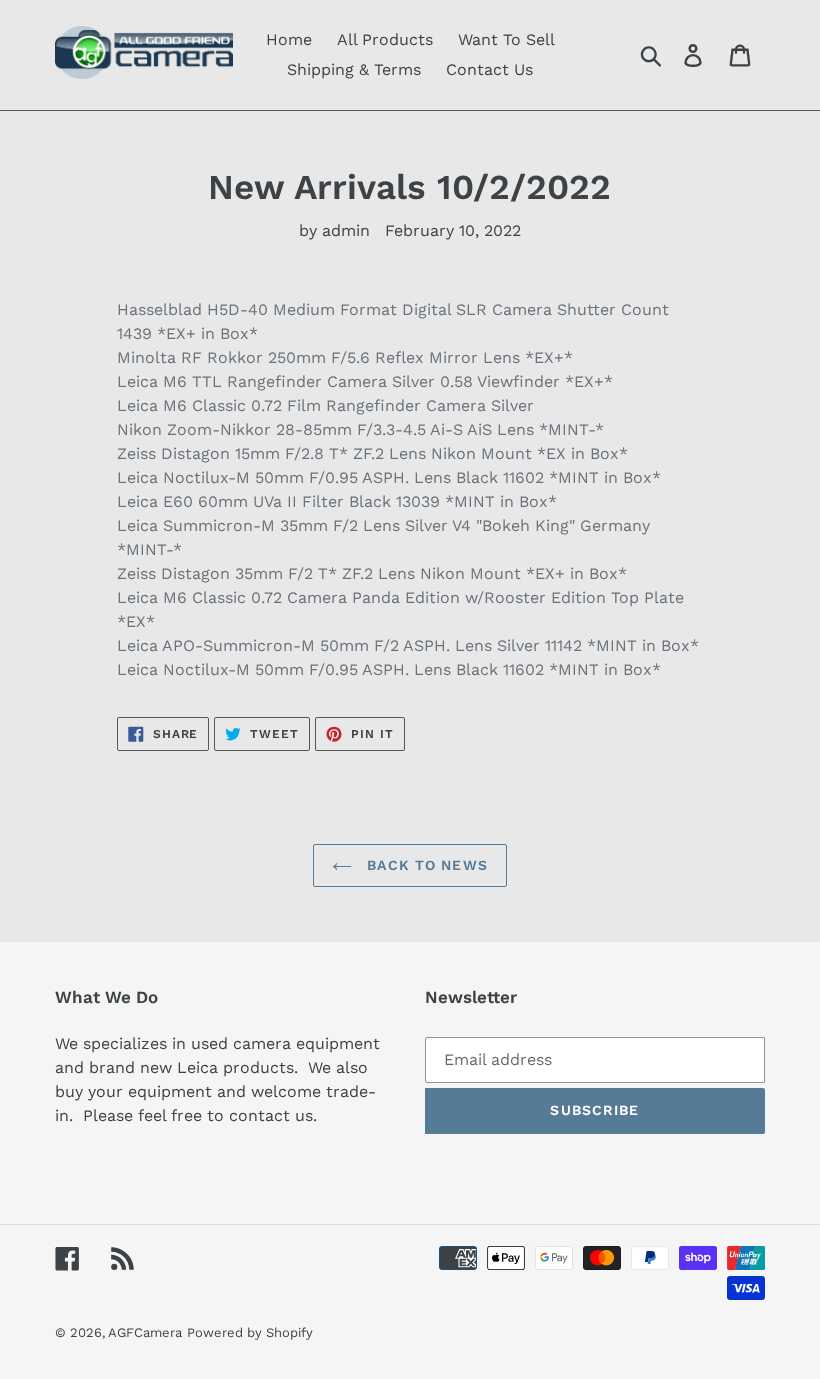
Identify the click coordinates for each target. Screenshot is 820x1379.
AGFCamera (145, 1332)
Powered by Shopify (250, 1332)
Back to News (425, 865)
